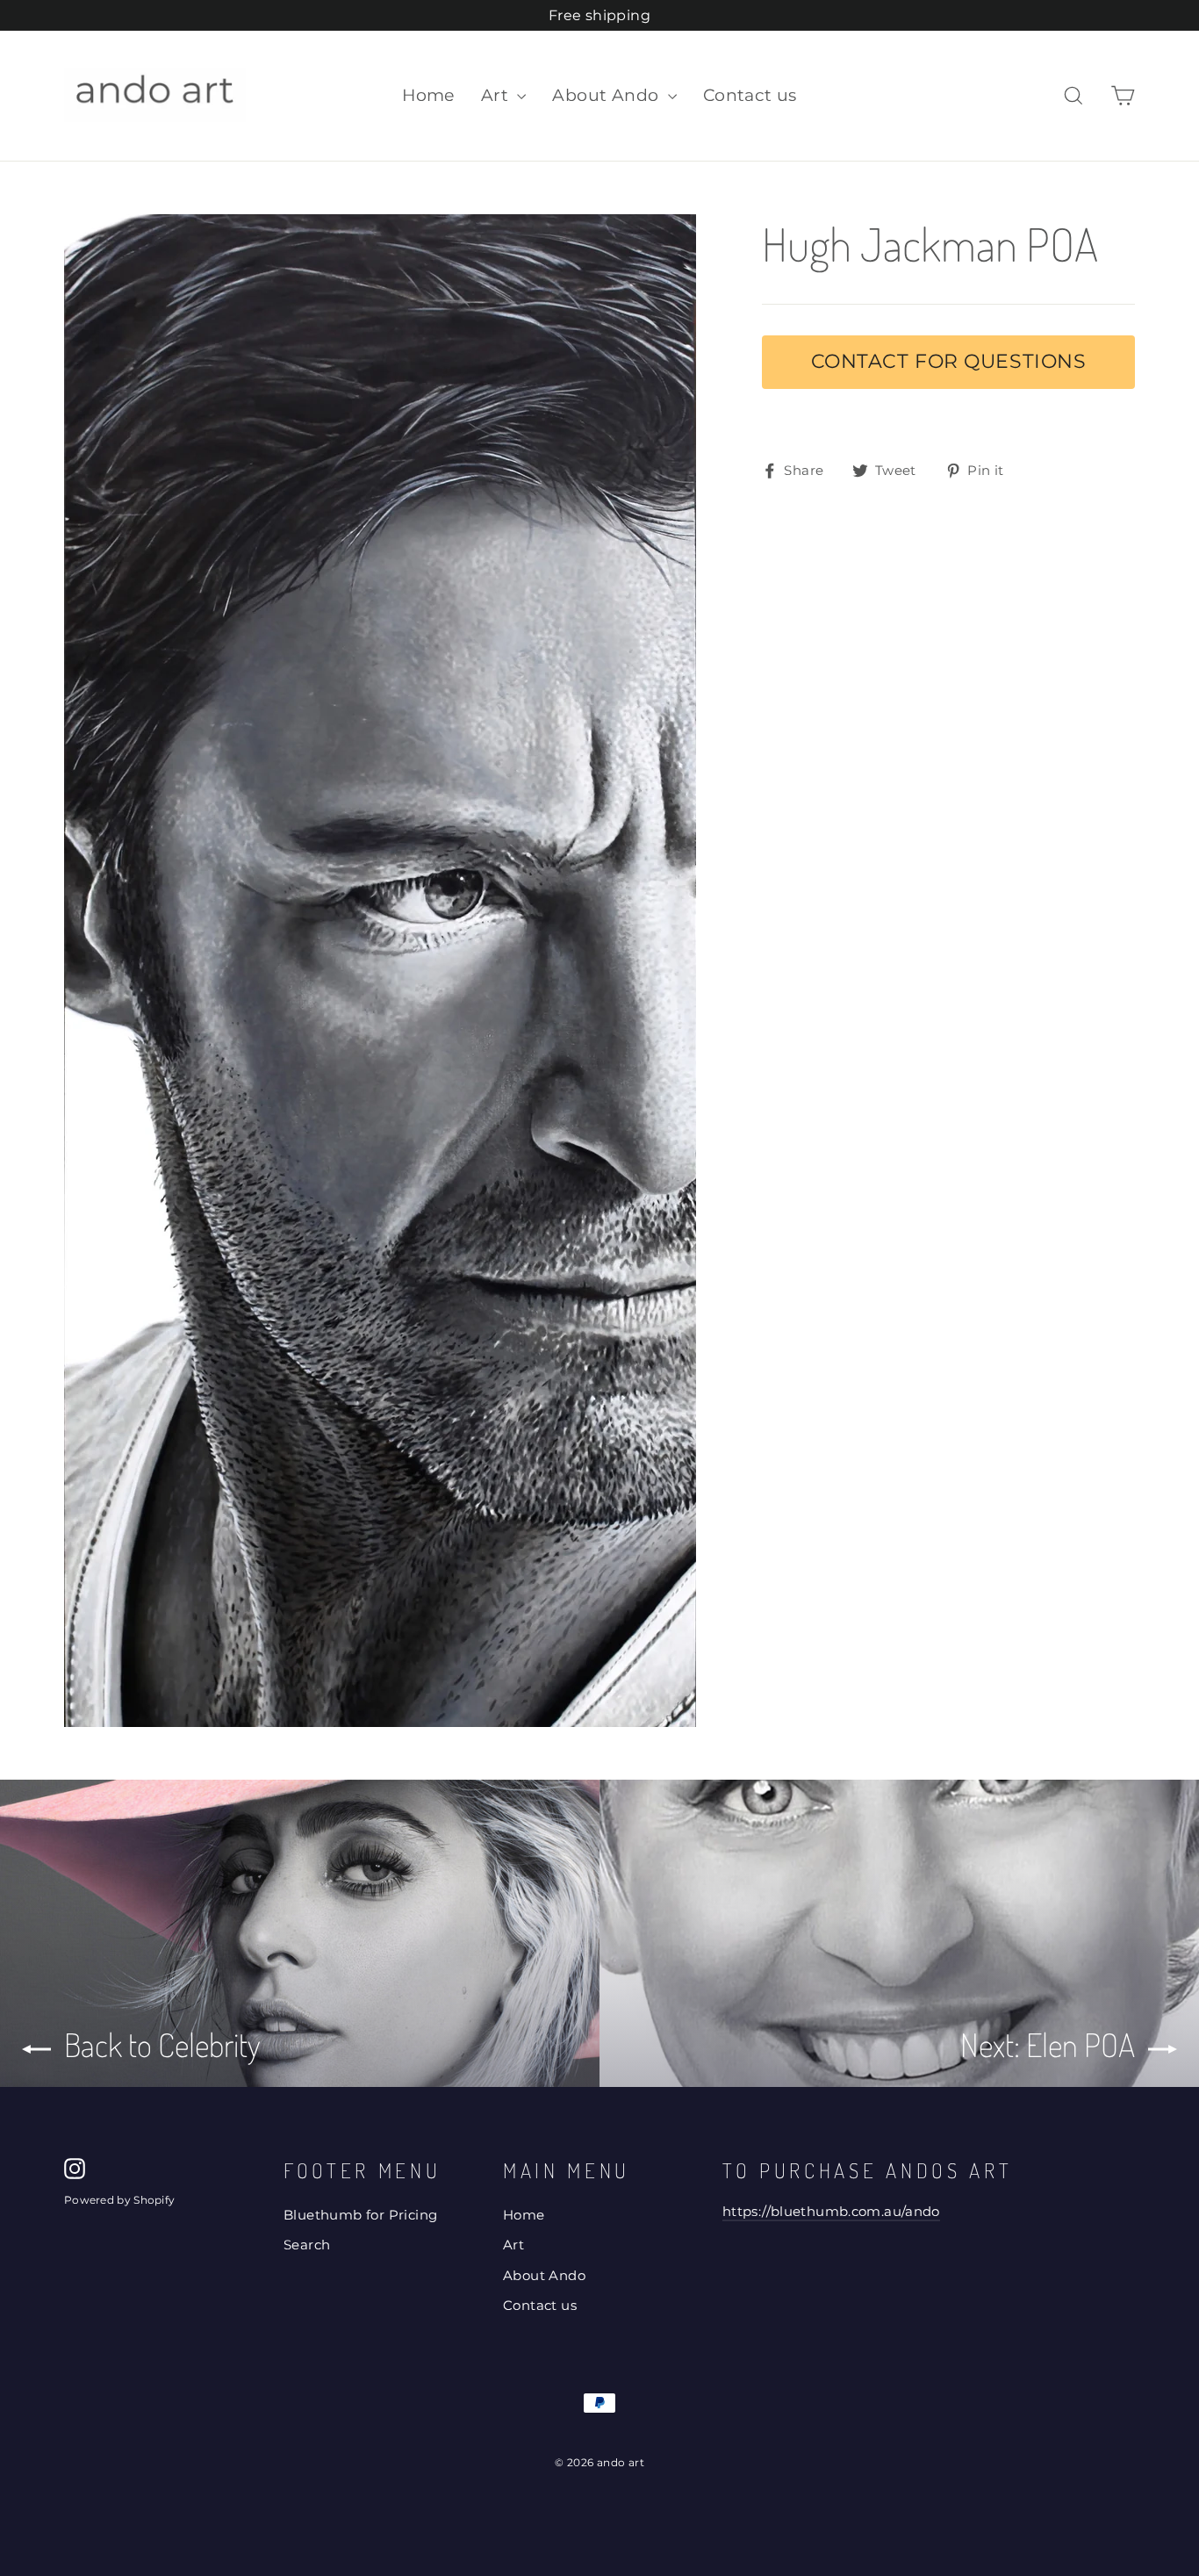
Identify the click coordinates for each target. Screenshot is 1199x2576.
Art (497, 95)
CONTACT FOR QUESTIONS (949, 361)
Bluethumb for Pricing (360, 2215)
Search (307, 2245)
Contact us (750, 95)
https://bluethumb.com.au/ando (831, 2212)
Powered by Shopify (119, 2200)
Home (428, 95)
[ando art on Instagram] (75, 2168)
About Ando (607, 95)
